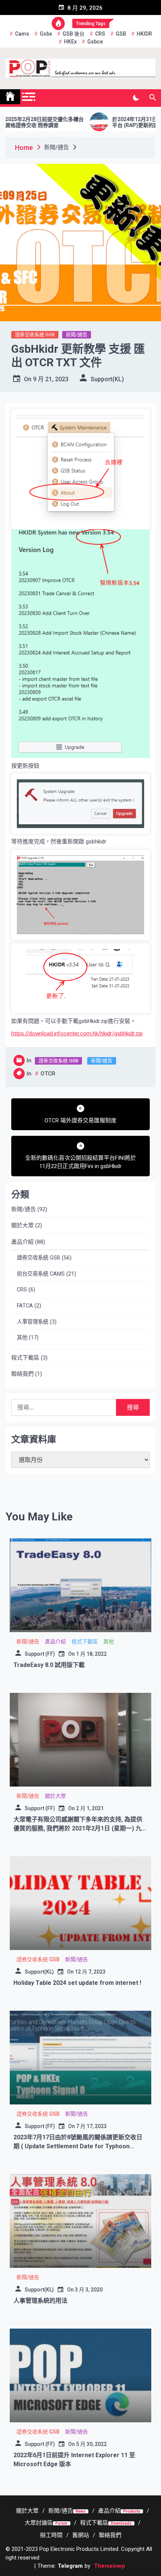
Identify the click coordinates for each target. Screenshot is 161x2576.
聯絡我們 (22, 1374)
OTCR (48, 1074)
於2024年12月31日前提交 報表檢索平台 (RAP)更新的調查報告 (117, 122)
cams (22, 34)
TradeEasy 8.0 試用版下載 (49, 1665)
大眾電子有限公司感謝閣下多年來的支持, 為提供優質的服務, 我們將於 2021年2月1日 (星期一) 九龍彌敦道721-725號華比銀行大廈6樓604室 (80, 1828)
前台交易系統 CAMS (41, 1274)
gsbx (46, 34)
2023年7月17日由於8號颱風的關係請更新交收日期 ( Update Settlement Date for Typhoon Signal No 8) (78, 2146)
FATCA (25, 1306)
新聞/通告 (77, 335)
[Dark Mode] (136, 98)
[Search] (153, 98)
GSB (121, 34)
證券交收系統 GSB (35, 335)
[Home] (10, 97)
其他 (22, 1338)
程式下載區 (25, 1358)
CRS (100, 34)
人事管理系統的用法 (40, 2301)
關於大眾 (22, 1225)
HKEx (70, 42)
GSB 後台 (74, 34)
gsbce (95, 42)
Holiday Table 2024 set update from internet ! (77, 1983)
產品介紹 (22, 1242)
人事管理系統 (33, 1322)
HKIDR (144, 34)
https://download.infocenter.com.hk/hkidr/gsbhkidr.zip (77, 1033)
